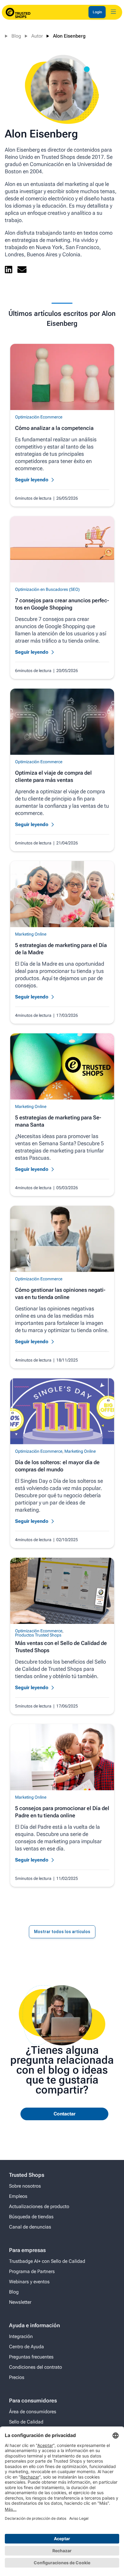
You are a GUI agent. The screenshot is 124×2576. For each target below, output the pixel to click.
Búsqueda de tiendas (31, 2217)
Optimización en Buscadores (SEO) (47, 589)
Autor (37, 36)
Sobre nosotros (25, 2186)
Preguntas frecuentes (31, 2357)
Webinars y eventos (29, 2282)
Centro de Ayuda (26, 2347)
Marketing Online (31, 934)
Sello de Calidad (26, 2422)
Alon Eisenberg (69, 36)
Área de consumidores (33, 2412)
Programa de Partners (32, 2271)
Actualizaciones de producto (39, 2206)
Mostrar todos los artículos (62, 1932)
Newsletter (20, 2302)
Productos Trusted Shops (38, 1635)
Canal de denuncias (30, 2227)
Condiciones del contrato (36, 2367)
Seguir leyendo (32, 480)
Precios (17, 2377)
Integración (21, 2336)
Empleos (18, 2196)
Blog (16, 36)
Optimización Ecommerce (39, 417)
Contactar (65, 2114)
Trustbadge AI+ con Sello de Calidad (47, 2261)
